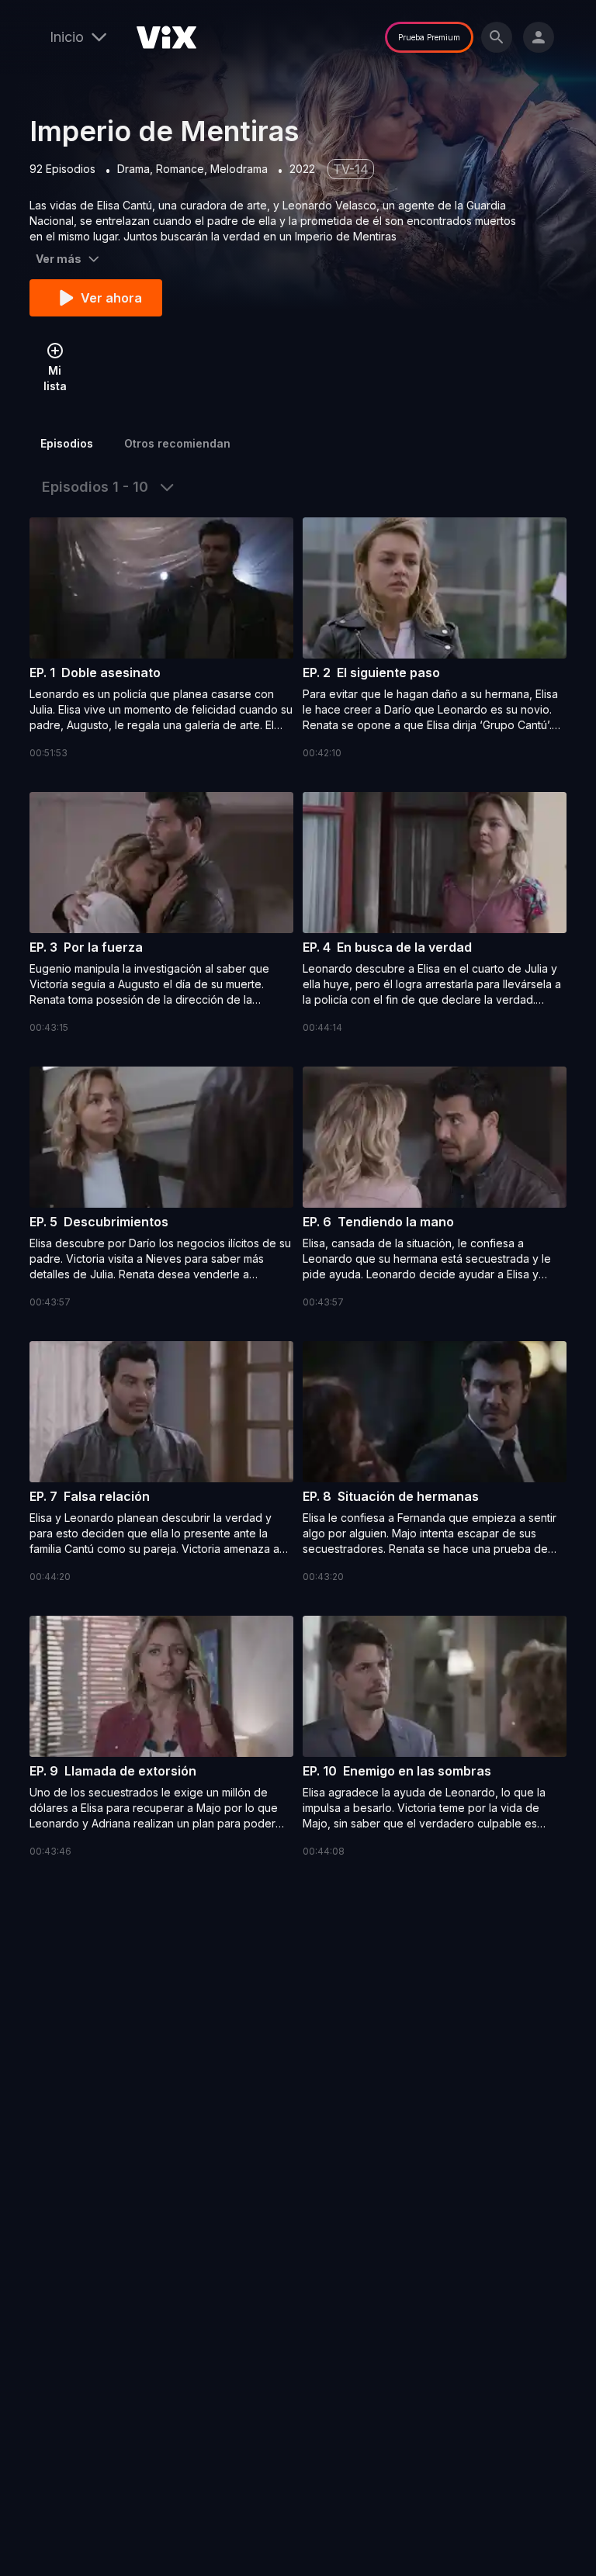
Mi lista (55, 378)
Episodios (67, 443)
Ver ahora (111, 298)
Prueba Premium (429, 37)
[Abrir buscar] (497, 37)
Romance (180, 169)
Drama (133, 169)
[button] (161, 639)
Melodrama (239, 169)
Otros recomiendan (177, 443)
